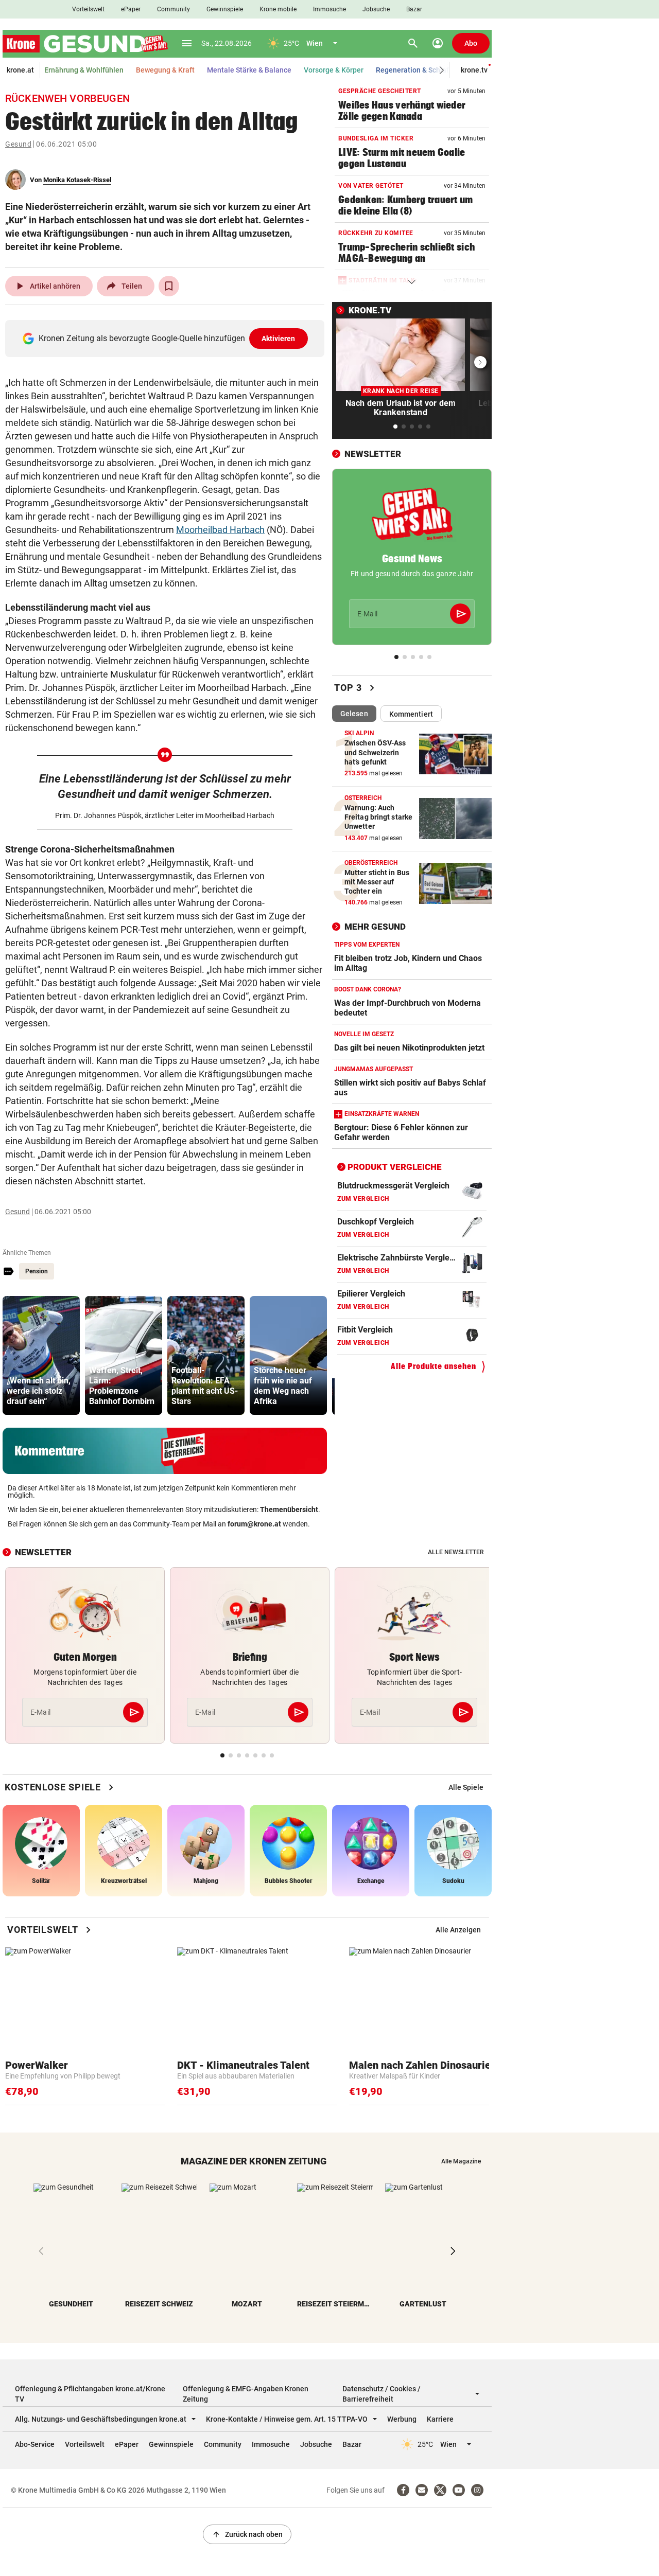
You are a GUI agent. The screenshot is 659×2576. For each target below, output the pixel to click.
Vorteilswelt (88, 9)
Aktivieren (279, 339)
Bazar (414, 9)
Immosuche (329, 9)
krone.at (20, 70)
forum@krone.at (254, 1524)
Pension (37, 1271)
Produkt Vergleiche (395, 1167)
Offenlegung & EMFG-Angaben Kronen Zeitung (246, 2394)
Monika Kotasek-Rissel (77, 180)
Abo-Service (35, 2444)
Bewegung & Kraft (165, 70)
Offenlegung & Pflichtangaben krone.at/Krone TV (90, 2394)
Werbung (402, 2419)
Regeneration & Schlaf (412, 70)
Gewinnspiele (225, 9)
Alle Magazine (461, 2161)
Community (174, 9)
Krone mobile (278, 9)
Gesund (18, 144)
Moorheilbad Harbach (220, 530)
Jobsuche (376, 9)
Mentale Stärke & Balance (249, 70)
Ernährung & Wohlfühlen (84, 70)
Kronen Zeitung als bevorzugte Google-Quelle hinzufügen (167, 338)
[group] (41, 1355)
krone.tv (474, 70)
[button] (442, 70)
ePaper (131, 9)
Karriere (440, 2419)
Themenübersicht (289, 1509)
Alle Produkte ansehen (433, 1366)
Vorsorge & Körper (334, 70)
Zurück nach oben (247, 2534)
